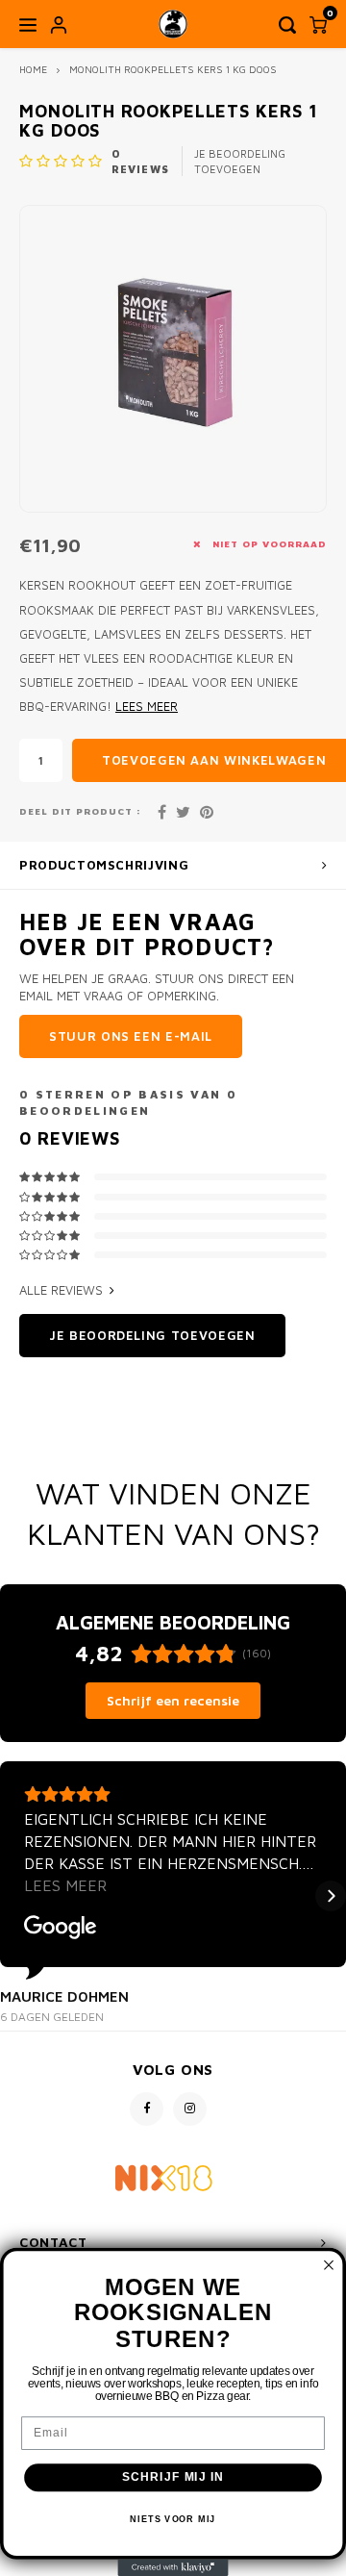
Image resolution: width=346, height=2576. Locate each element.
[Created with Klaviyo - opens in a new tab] (173, 2568)
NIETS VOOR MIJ (173, 2519)
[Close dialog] (329, 2265)
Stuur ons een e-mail (131, 1036)
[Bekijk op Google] (61, 1928)
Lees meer (147, 707)
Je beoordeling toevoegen (240, 161)
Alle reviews (61, 1290)
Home (33, 69)
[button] (15, 1896)
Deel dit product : (80, 811)
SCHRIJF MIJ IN (173, 2477)
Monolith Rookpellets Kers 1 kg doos (173, 69)
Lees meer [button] (65, 1885)
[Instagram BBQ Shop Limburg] (190, 2109)
